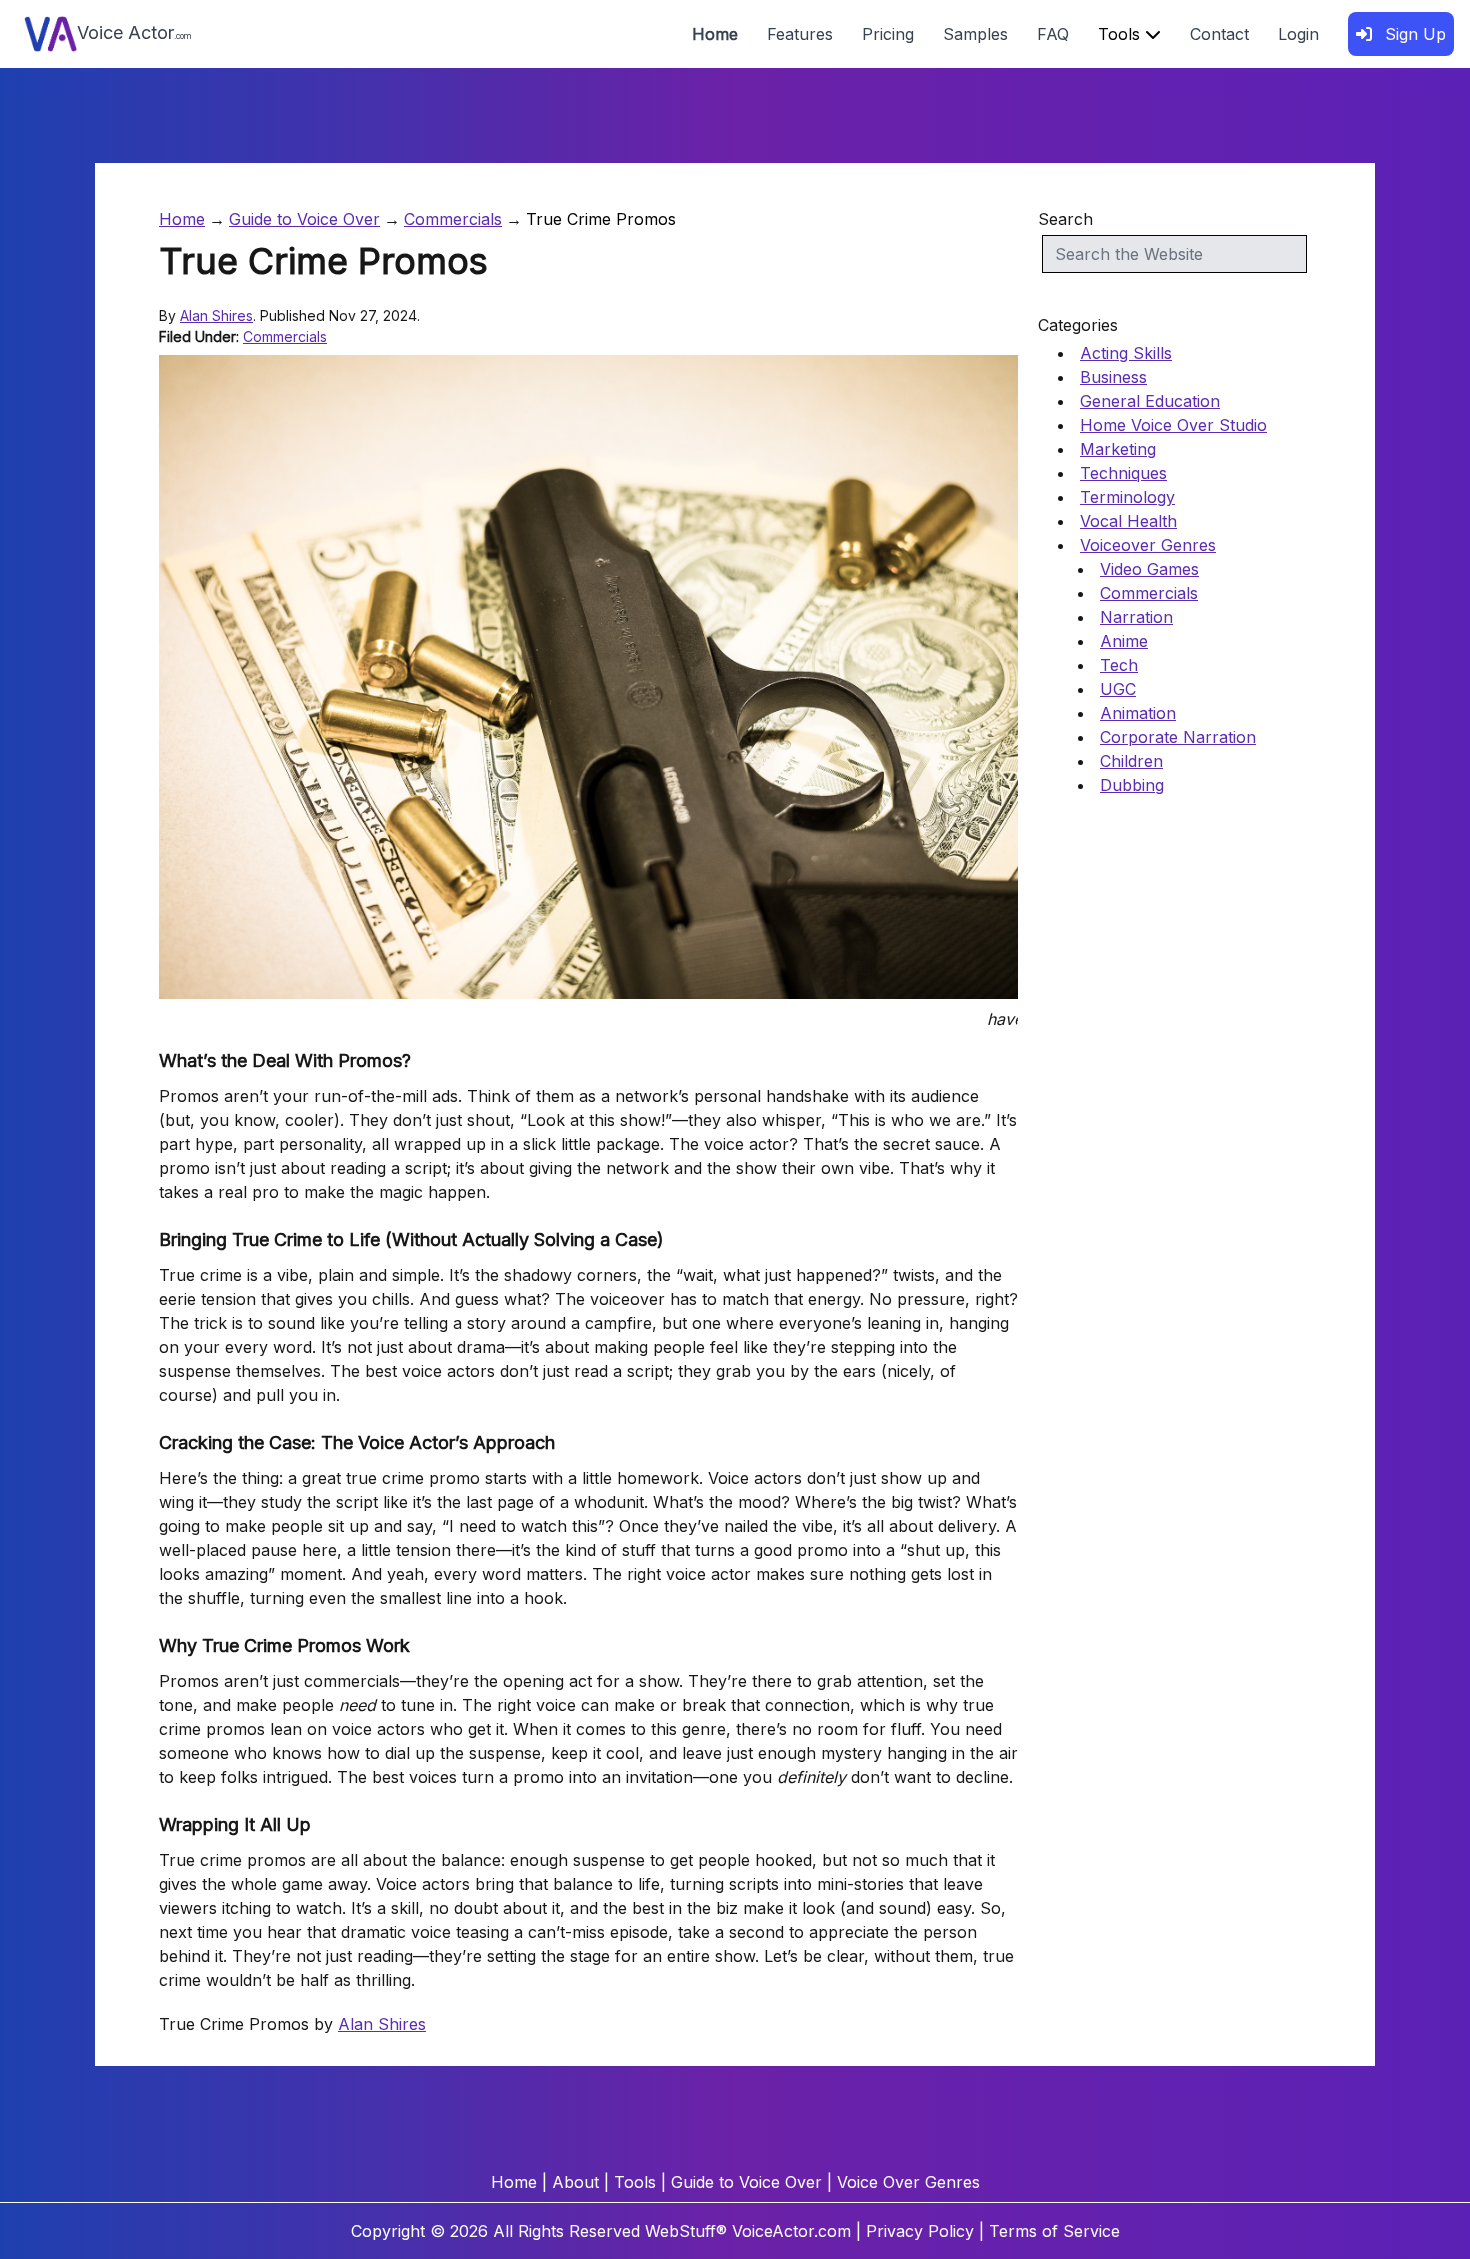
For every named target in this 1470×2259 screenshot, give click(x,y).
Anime (1124, 641)
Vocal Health (1128, 521)
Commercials (453, 219)
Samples (975, 34)
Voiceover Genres (1148, 545)
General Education (1150, 401)
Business (1113, 377)
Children (1131, 761)
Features (800, 34)
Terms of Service (1054, 2231)
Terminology (1127, 497)
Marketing (1118, 449)
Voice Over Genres (908, 2182)
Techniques (1123, 473)
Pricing (888, 34)
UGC (1118, 689)
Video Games (1149, 569)
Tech (1119, 665)
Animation (1138, 713)
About (575, 2182)
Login (1298, 34)
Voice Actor (134, 32)
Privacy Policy (920, 2231)
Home (715, 34)
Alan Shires (216, 315)
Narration (1136, 617)
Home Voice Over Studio (1173, 425)
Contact (1219, 34)
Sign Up (1413, 34)
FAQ (1053, 34)
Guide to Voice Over (304, 219)
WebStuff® (686, 2231)
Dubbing (1132, 785)
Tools (1121, 34)
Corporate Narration (1178, 737)
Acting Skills (1126, 353)
